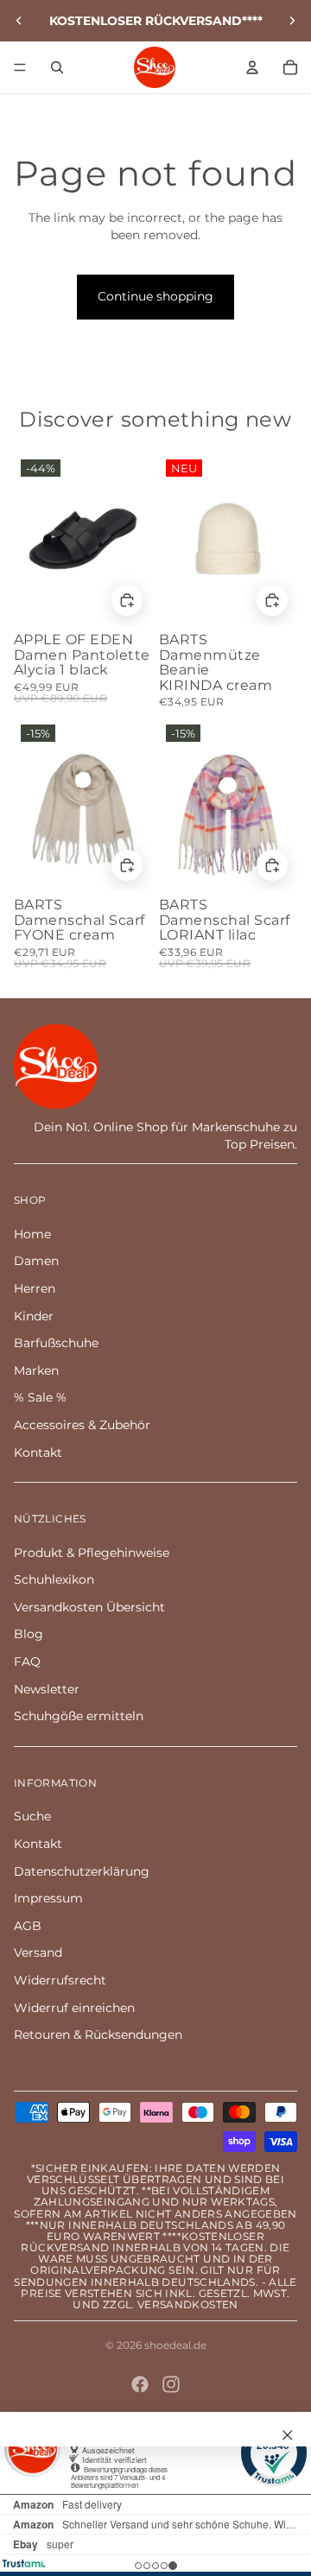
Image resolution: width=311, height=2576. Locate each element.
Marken (36, 1370)
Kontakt (38, 1453)
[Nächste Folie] (292, 21)
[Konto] (252, 67)
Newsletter (47, 1689)
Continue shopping (155, 296)
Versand (38, 1953)
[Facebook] (140, 2384)
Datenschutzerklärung (82, 1871)
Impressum (48, 1898)
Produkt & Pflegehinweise (92, 1553)
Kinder (34, 1316)
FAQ (27, 1661)
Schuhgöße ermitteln (79, 1716)
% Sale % (40, 1397)
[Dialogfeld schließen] (288, 2435)
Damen (36, 1261)
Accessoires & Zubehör (82, 1425)
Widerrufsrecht (60, 1980)
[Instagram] (171, 2384)
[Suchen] (57, 67)
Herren (35, 1288)
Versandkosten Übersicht (89, 1607)
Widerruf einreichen (74, 2008)
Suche (32, 1816)
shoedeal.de (175, 2345)
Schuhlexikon (54, 1579)
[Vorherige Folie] (19, 21)
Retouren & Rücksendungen (98, 2035)
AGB (28, 1926)
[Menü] (20, 67)
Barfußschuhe (56, 1343)
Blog (29, 1634)
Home (32, 1234)
